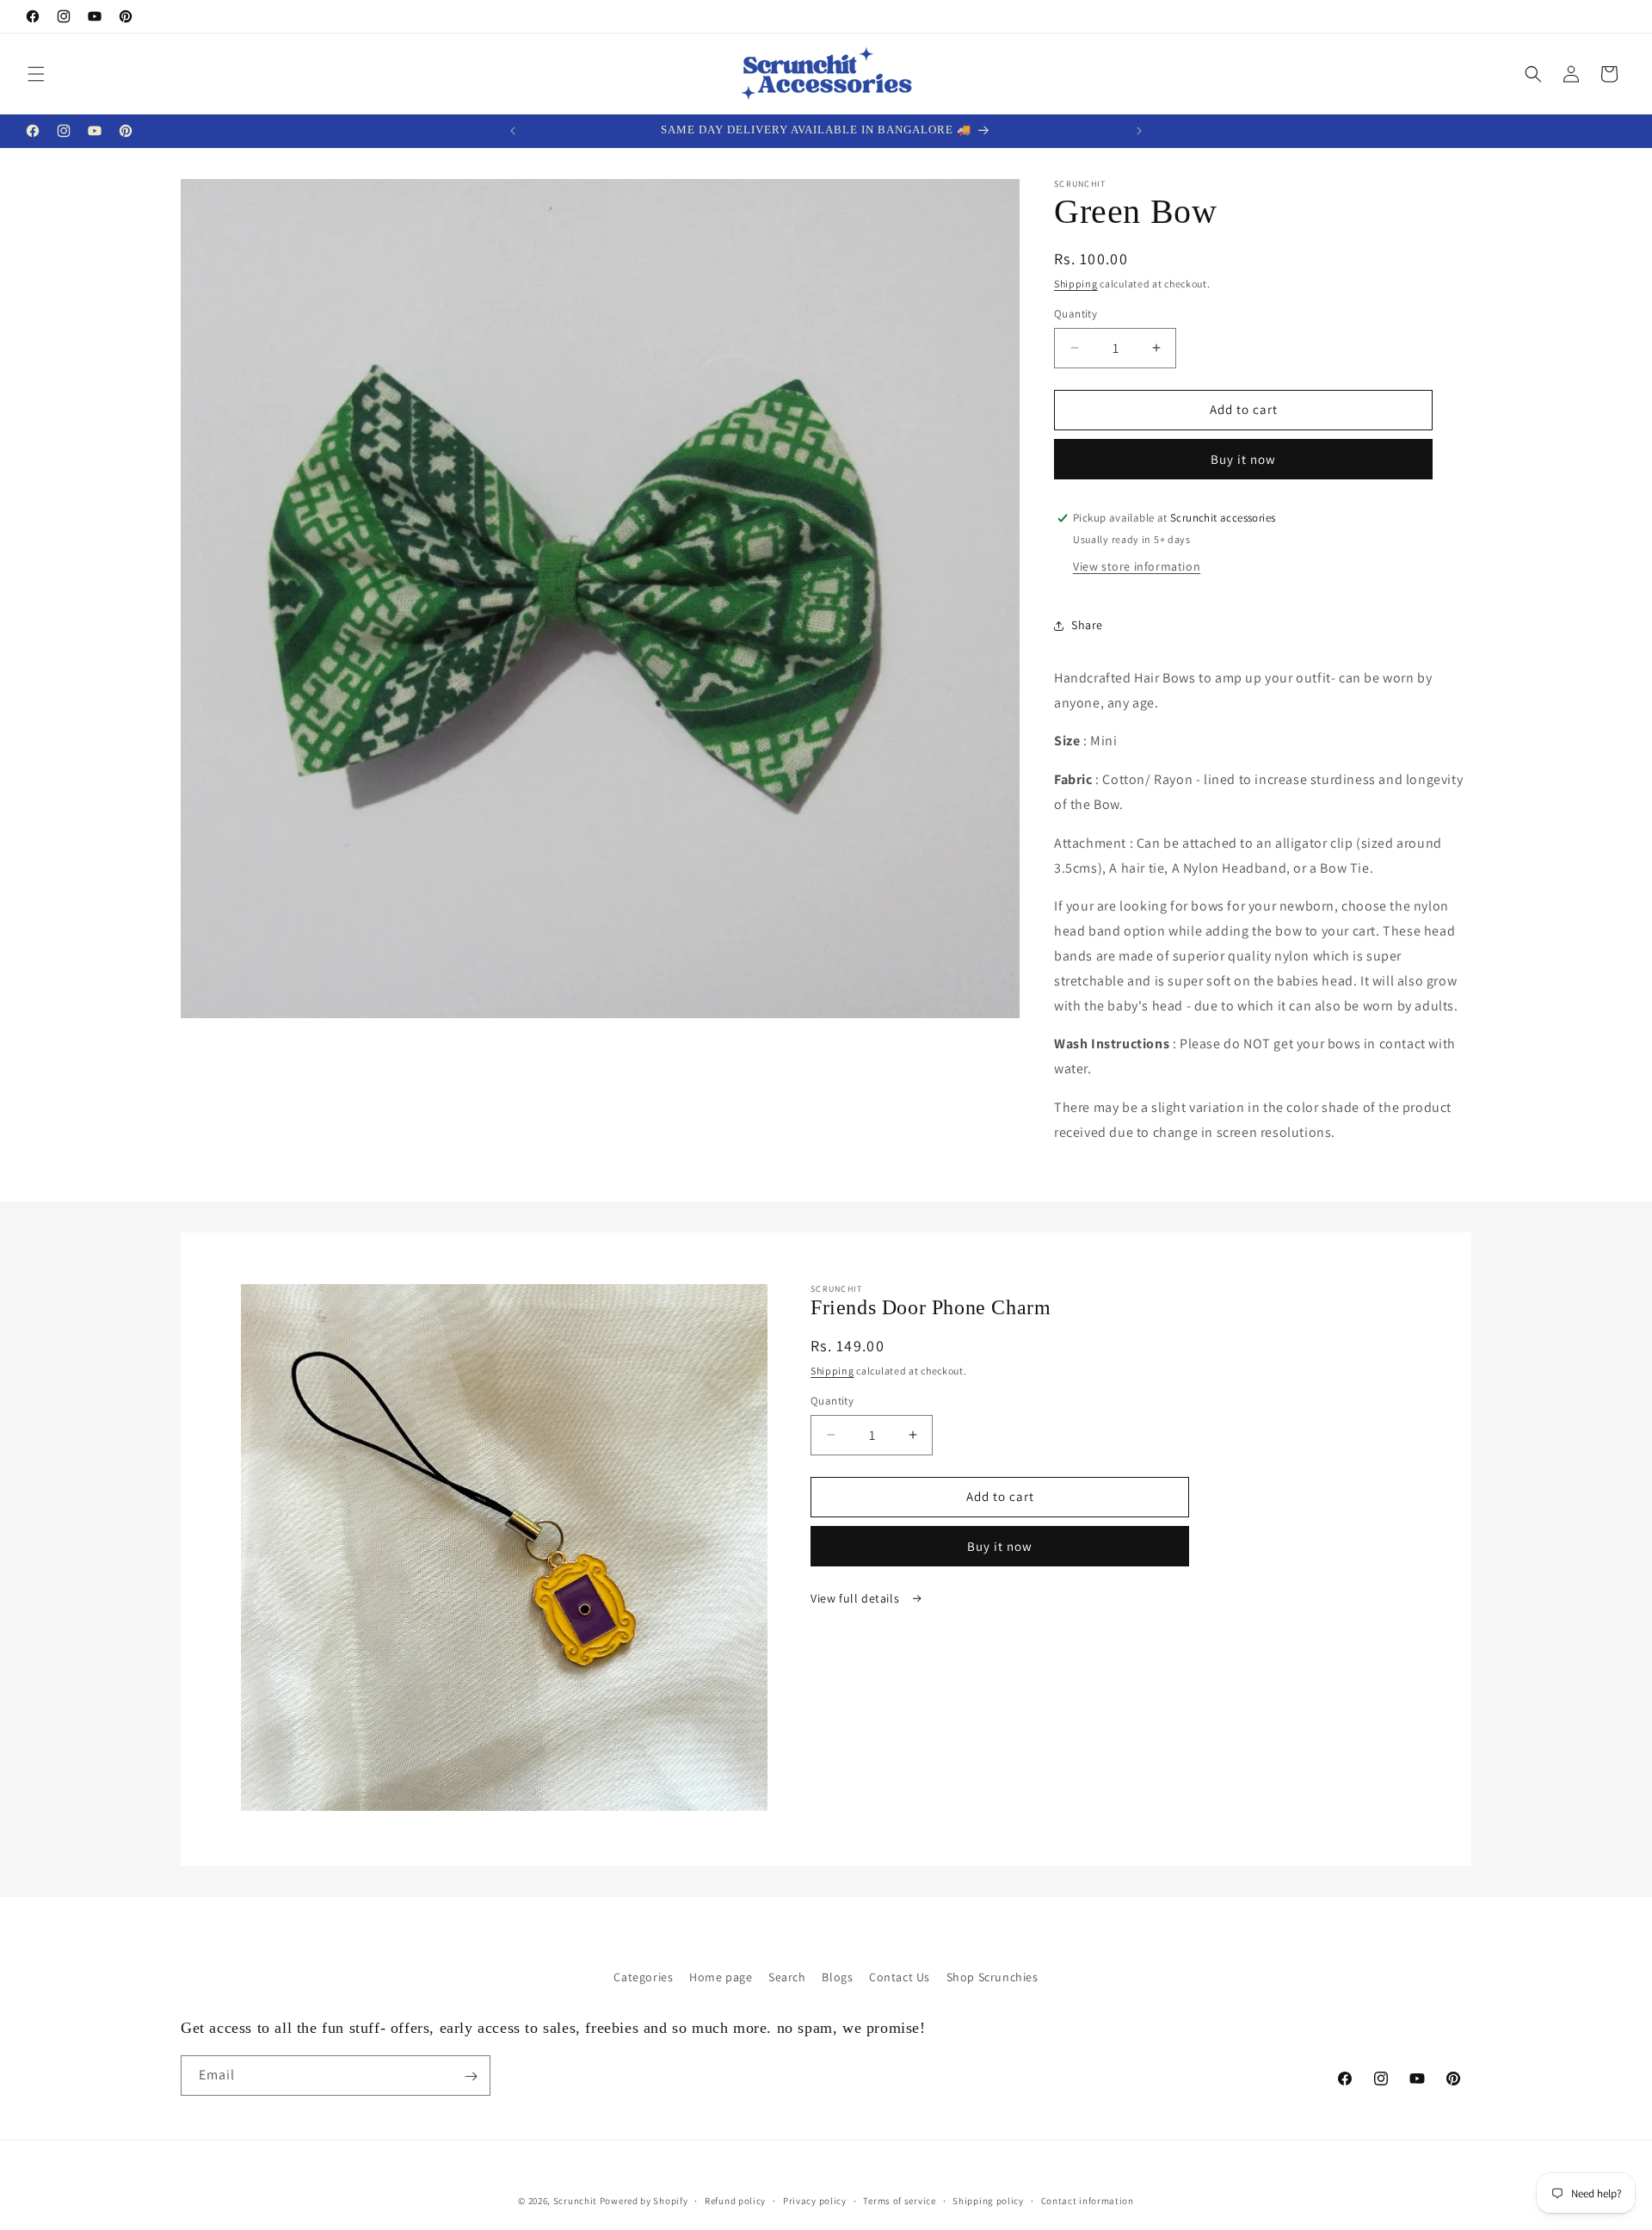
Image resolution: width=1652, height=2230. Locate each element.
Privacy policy (815, 2200)
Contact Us (900, 1977)
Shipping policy (988, 2200)
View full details (857, 1598)
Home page (721, 1977)
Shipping (1076, 284)
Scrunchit (575, 2201)
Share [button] (1087, 625)
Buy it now (1243, 459)
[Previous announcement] (513, 131)
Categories (643, 1977)
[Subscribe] (471, 2076)
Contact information (1088, 2200)
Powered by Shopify (644, 2201)
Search (787, 1977)
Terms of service (899, 2200)
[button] (36, 74)
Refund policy (735, 2200)
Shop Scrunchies (992, 1977)
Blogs (837, 1977)
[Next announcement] (1139, 131)
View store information (1137, 566)
